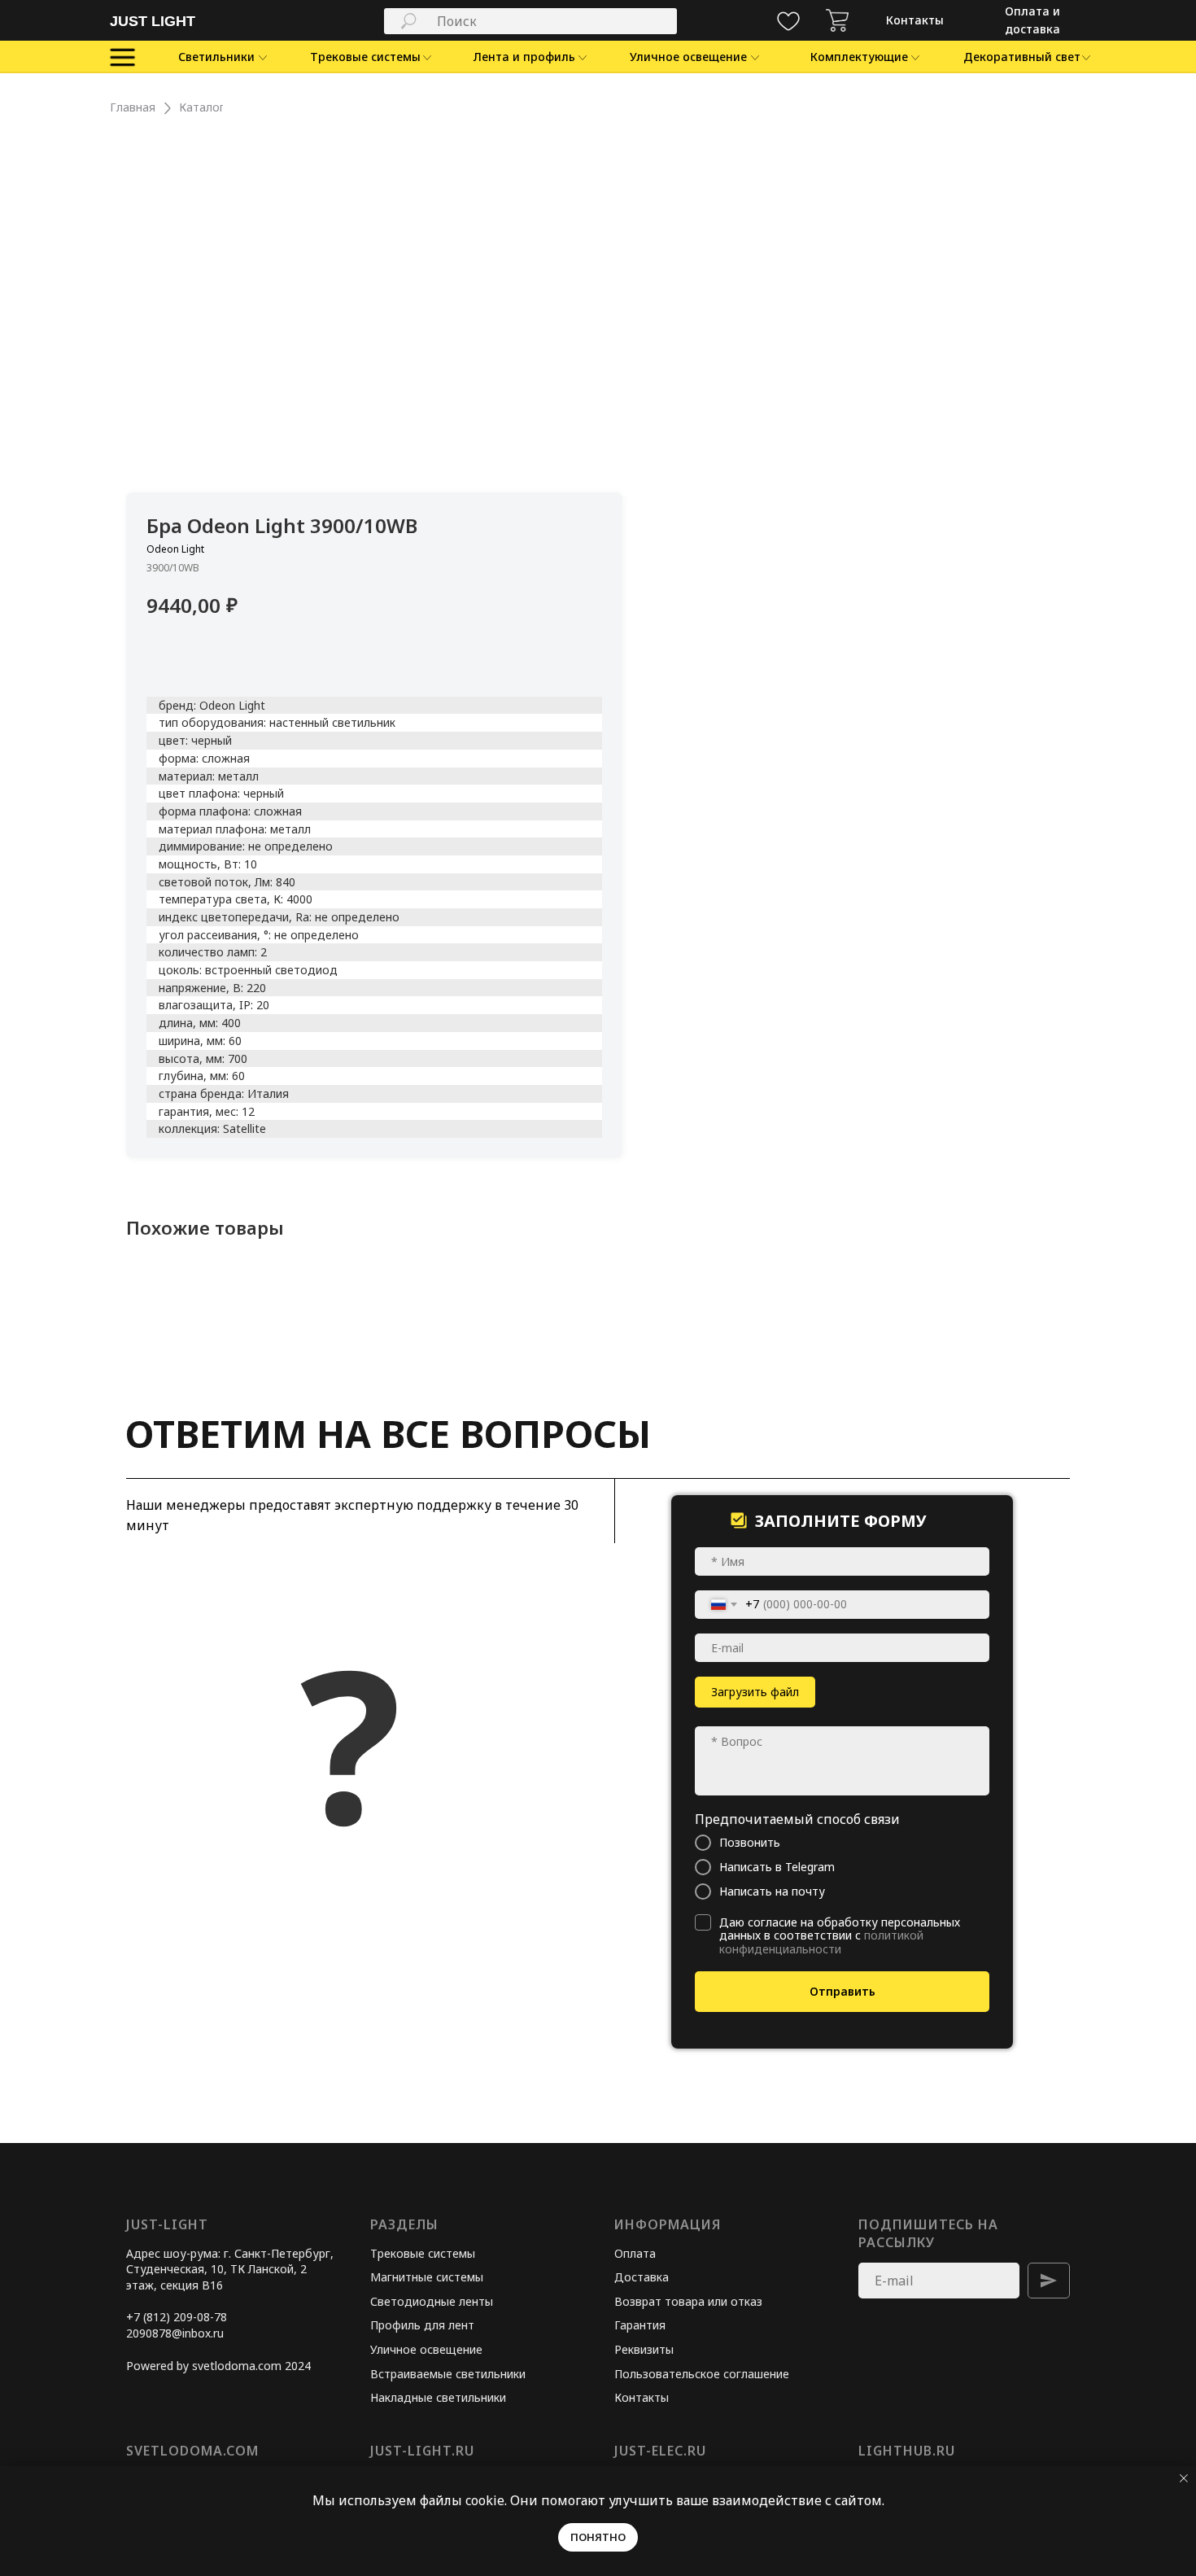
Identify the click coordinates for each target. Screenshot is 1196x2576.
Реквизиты (644, 2349)
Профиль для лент (422, 2325)
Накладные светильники (438, 2397)
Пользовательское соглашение (702, 2374)
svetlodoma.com (192, 2451)
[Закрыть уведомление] (1184, 2478)
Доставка (642, 2277)
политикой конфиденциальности (821, 1942)
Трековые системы (423, 2253)
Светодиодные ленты (432, 2301)
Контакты (642, 2397)
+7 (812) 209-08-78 (177, 2317)
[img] (837, 20)
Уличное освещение (426, 2349)
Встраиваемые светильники (448, 2374)
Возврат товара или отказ (688, 2301)
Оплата (635, 2253)
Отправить (842, 1991)
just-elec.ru (660, 2451)
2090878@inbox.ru (175, 2333)
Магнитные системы (427, 2277)
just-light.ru (422, 2451)
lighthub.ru (907, 2451)
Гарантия (640, 2325)
